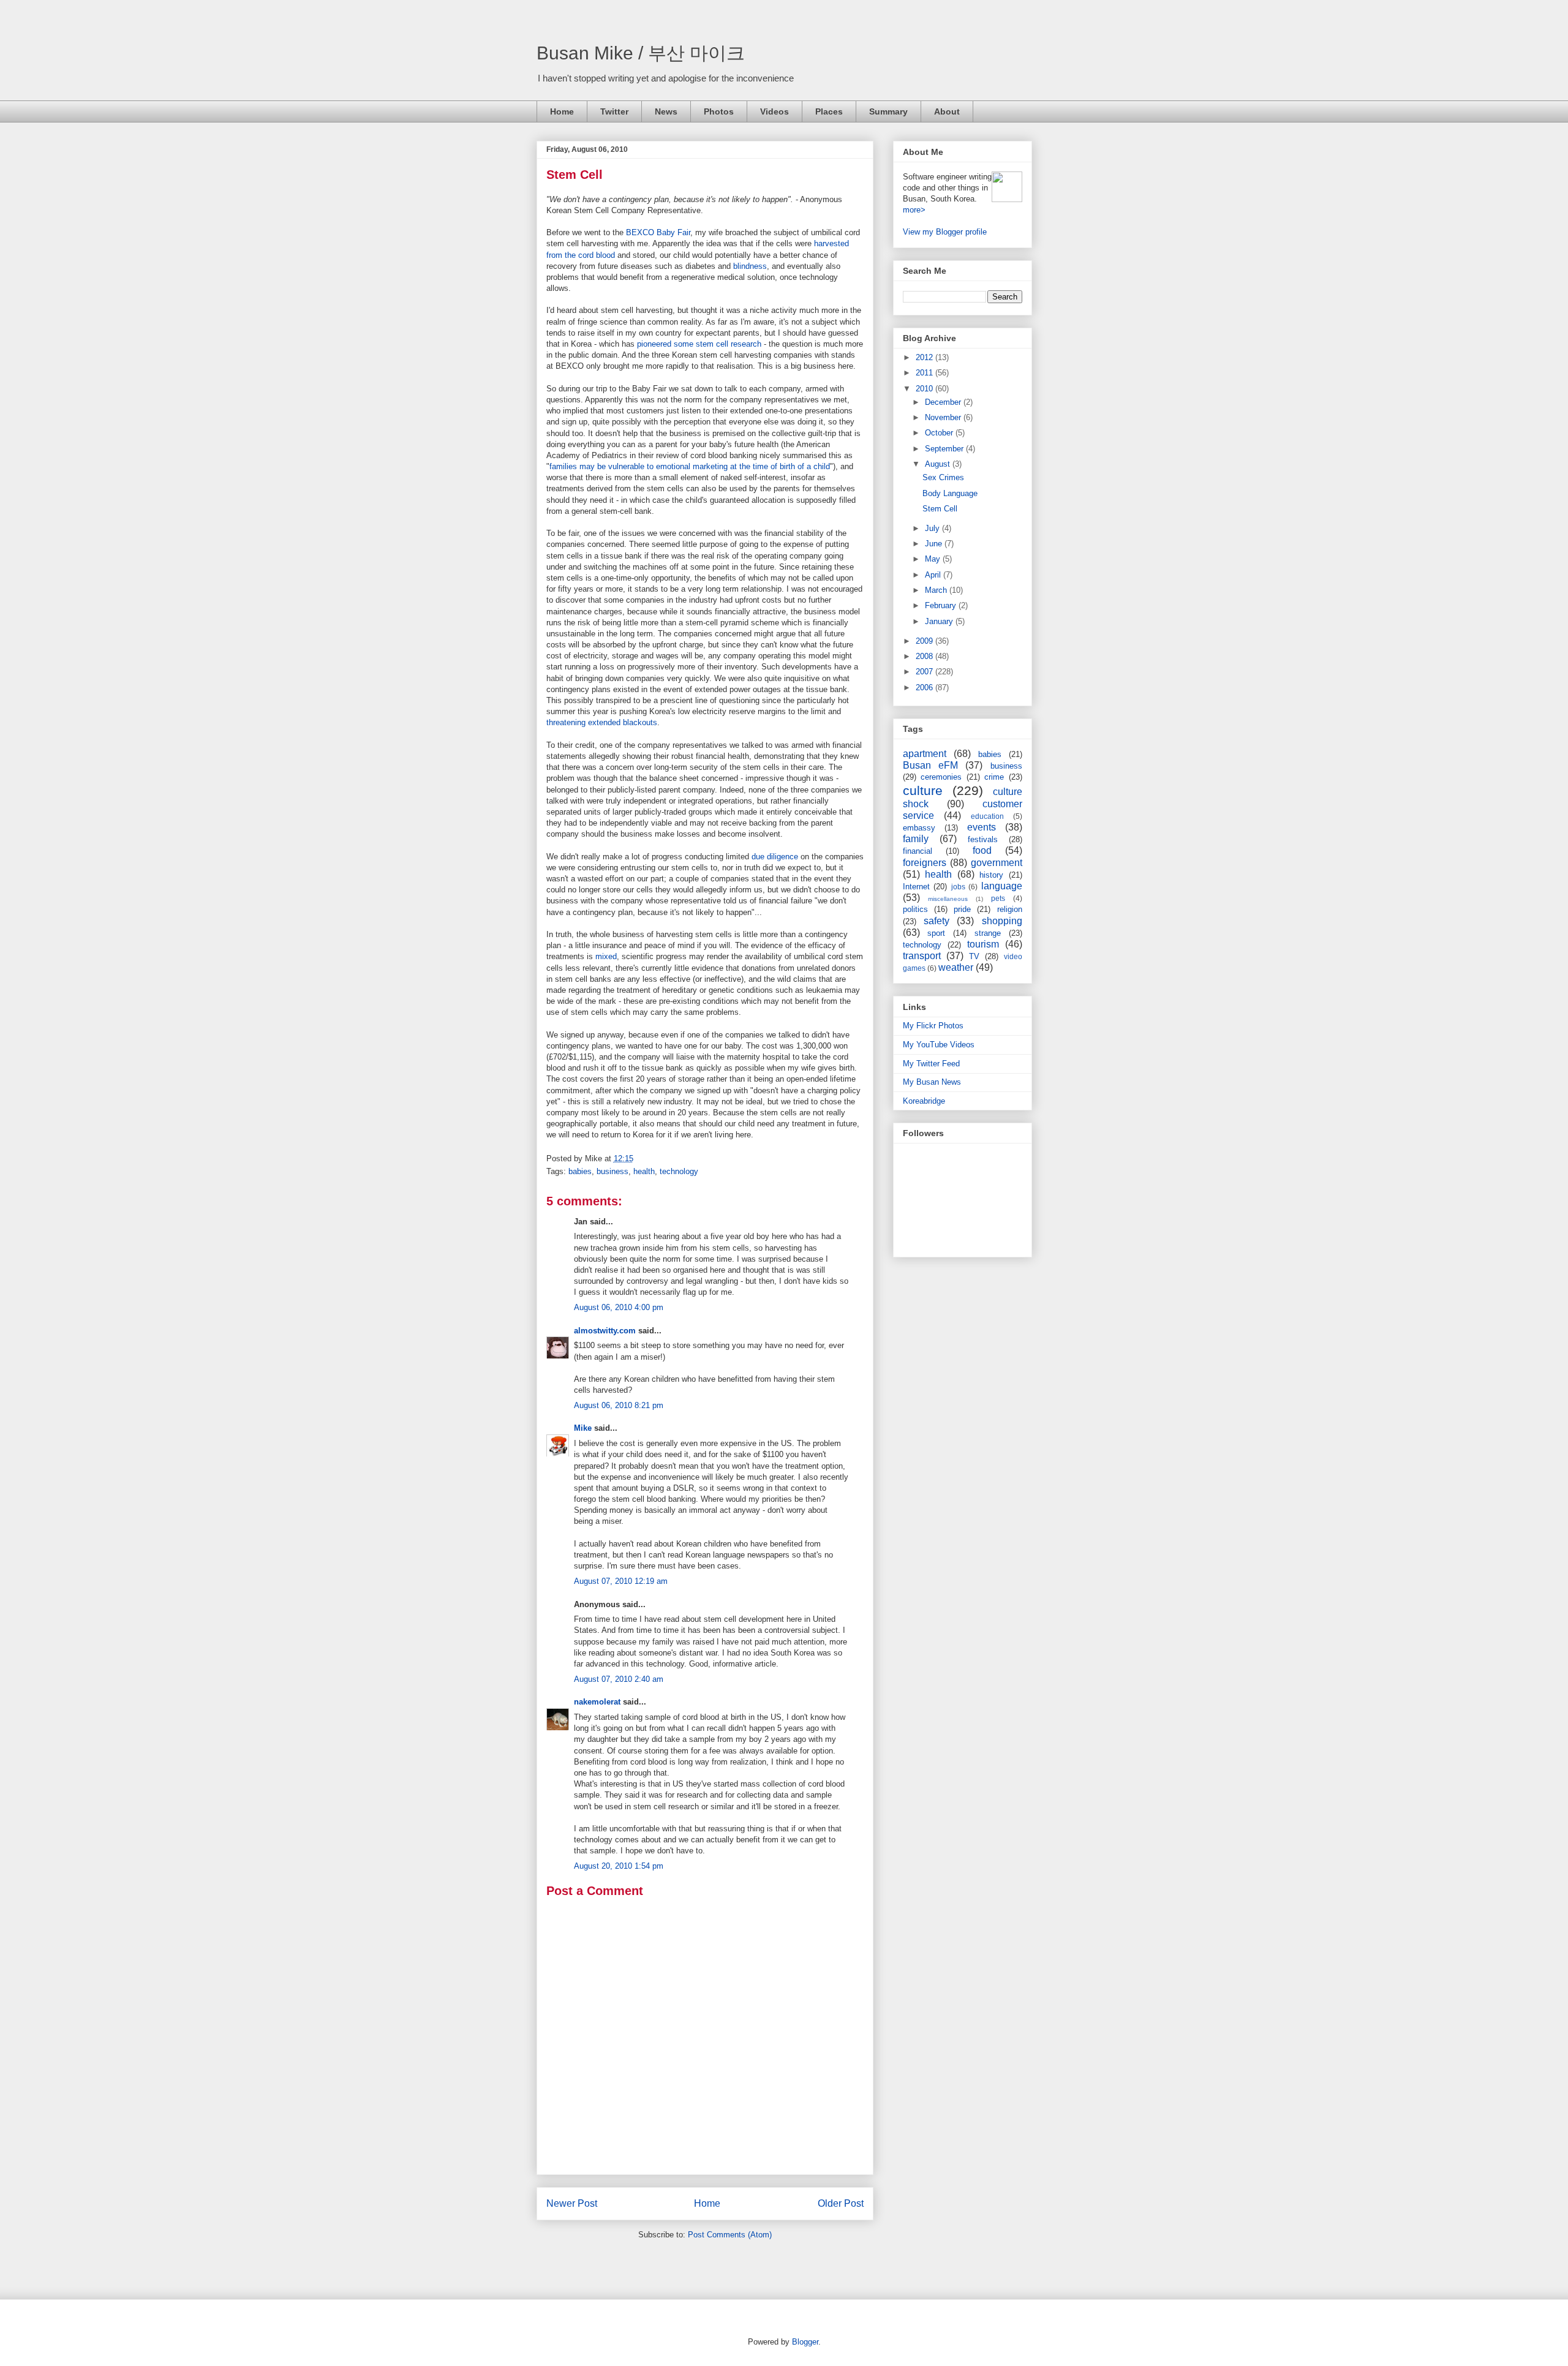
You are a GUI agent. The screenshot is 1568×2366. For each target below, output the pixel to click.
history (991, 875)
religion (1010, 909)
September (945, 449)
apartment (925, 754)
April (934, 575)
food (982, 850)
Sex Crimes (943, 477)
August (939, 464)
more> (914, 210)
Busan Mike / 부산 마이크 (641, 53)
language (1002, 886)
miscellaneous (948, 899)
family (916, 839)
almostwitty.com (605, 1331)
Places (829, 111)
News (666, 111)
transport (922, 956)
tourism (983, 944)
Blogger (805, 2342)
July (933, 528)
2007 (925, 672)
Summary (888, 111)
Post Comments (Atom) (730, 2235)
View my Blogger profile (945, 232)
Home (562, 111)
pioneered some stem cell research (699, 344)
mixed (606, 956)
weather (956, 967)
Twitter (614, 111)
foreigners (925, 863)
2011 (925, 373)
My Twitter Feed (931, 1064)
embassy (919, 828)
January (940, 621)
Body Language (950, 493)
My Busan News (932, 1082)
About (947, 111)
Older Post (841, 2203)
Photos (719, 111)
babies (580, 1171)
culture (923, 790)
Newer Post (572, 2203)
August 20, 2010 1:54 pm (619, 1866)
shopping (1002, 921)
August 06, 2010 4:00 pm (619, 1307)
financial (918, 851)
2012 (925, 357)
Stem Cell (575, 175)
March (937, 590)
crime (994, 777)
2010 (925, 389)
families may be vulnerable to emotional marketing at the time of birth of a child (690, 466)
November (944, 417)
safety (937, 921)
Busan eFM (930, 765)
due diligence (775, 857)
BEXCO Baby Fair (658, 232)
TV (974, 956)
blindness (750, 266)
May (934, 559)
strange (988, 933)
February (942, 605)
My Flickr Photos (933, 1026)
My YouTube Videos (939, 1045)
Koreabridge (924, 1101)
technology (679, 1171)
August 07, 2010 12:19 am (621, 1581)
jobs (958, 887)
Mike (583, 1428)
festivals (983, 839)
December (944, 402)
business (612, 1171)
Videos (775, 111)
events (982, 827)
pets (998, 898)
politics (915, 909)
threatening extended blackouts (602, 722)
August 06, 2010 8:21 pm (619, 1405)
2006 (925, 688)
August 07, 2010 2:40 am (619, 1679)
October (940, 433)
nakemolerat (597, 1702)
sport (936, 933)
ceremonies (941, 777)
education (987, 816)
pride (962, 909)
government (997, 863)
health (644, 1171)
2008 (925, 656)
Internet (916, 887)
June (935, 544)
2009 (925, 641)
